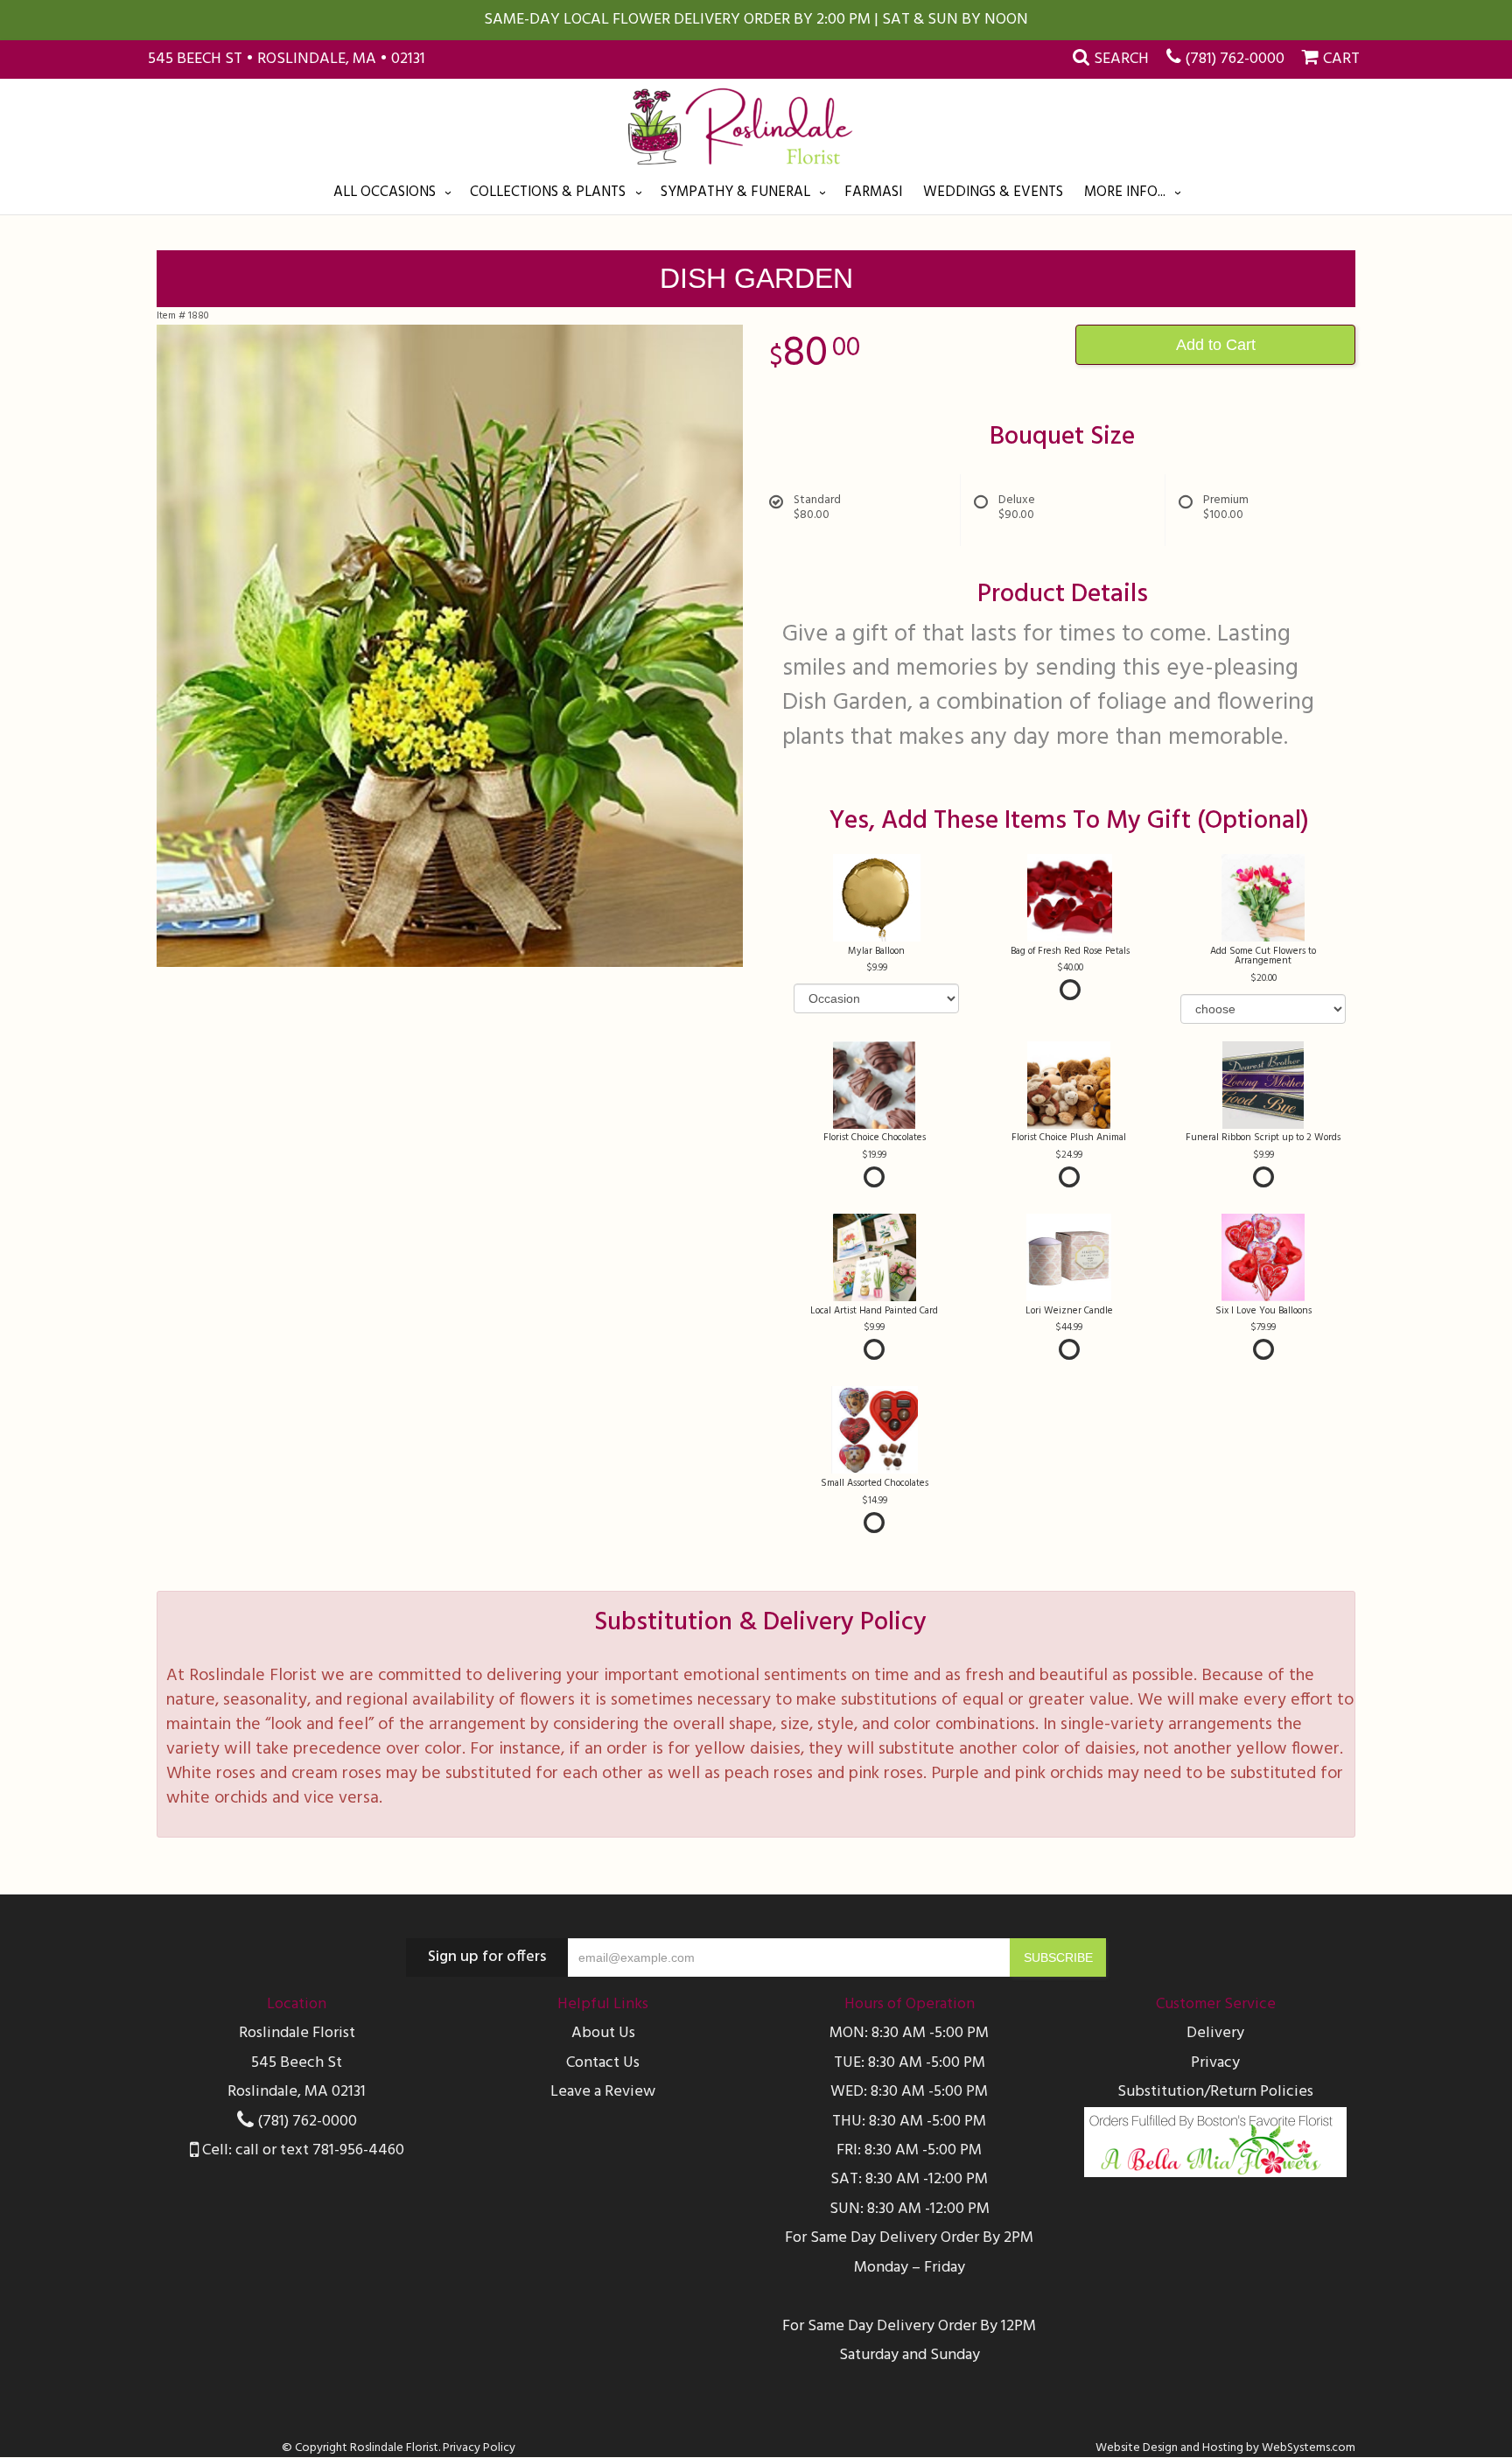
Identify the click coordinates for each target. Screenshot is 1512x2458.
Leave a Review (603, 2092)
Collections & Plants (548, 192)
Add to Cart (1216, 345)
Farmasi (873, 192)
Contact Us (603, 2063)
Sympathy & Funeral (735, 192)
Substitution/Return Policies (1215, 2092)
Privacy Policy (479, 2448)
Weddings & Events (993, 192)
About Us (603, 2033)
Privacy (1215, 2063)
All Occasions (385, 192)
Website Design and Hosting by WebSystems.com (1225, 2448)
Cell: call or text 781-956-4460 (301, 2150)
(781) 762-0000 (1235, 59)
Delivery (1215, 2033)
